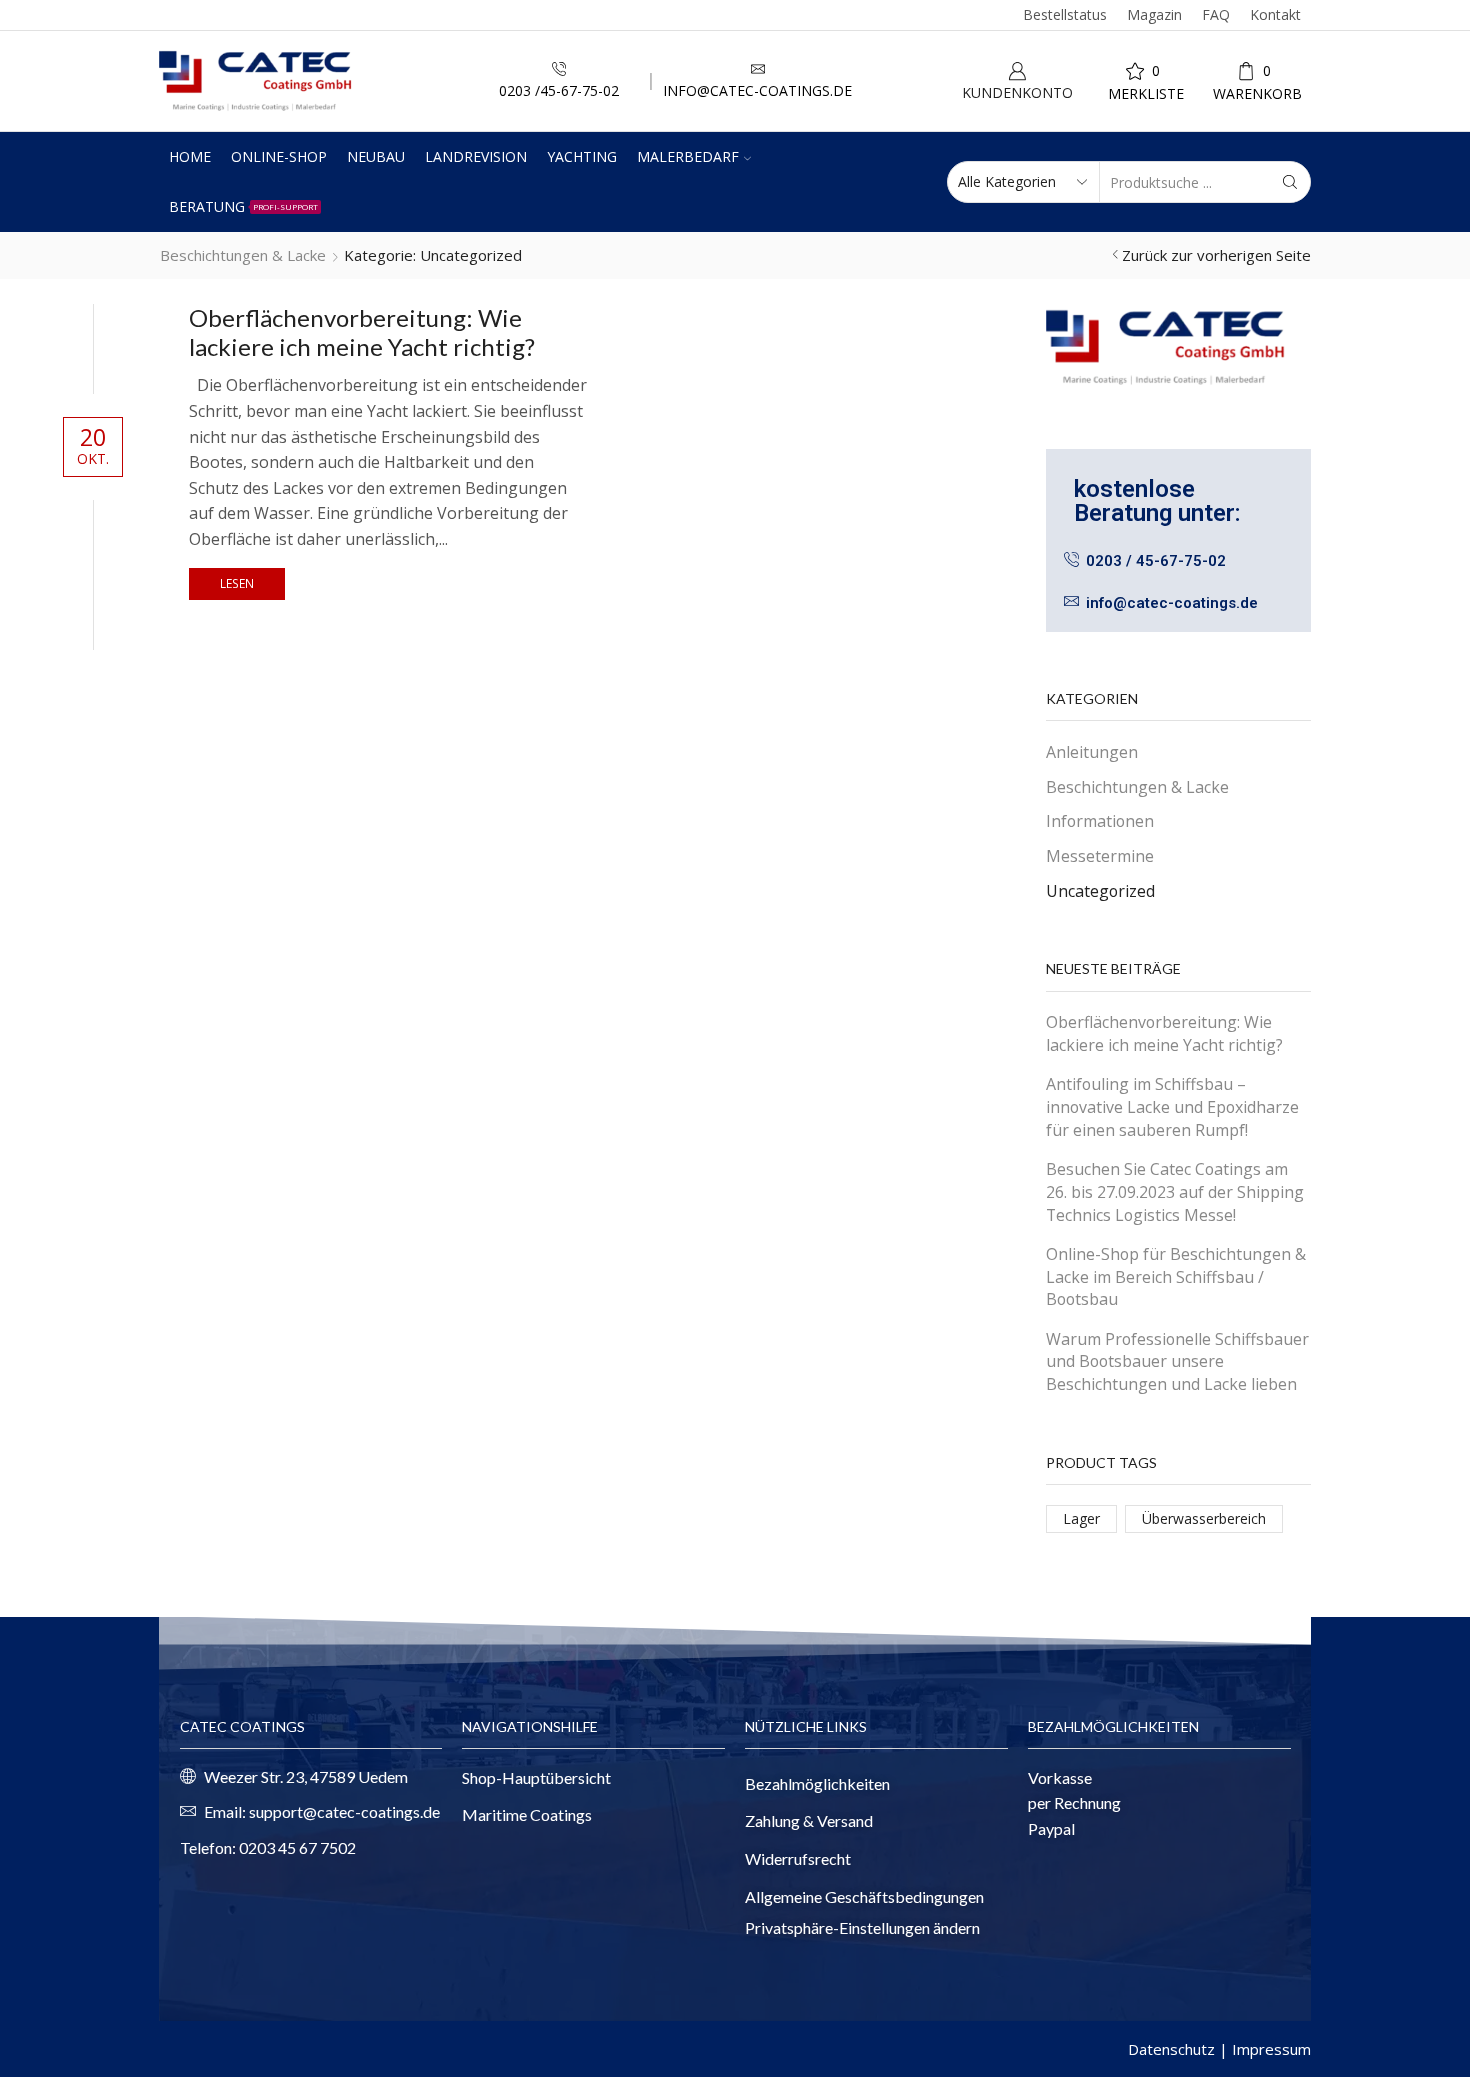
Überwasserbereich (1204, 1518)
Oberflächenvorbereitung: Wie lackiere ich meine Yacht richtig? (362, 332)
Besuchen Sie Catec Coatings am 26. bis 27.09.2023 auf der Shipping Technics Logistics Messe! (1175, 1192)
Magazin (1154, 14)
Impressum (1271, 2049)
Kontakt (1275, 14)
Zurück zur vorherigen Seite (1216, 255)
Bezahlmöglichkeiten (817, 1783)
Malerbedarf (688, 156)
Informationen (1100, 821)
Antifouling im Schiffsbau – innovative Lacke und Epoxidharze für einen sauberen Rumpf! (1172, 1107)
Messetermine (1100, 856)
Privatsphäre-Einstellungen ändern (862, 1927)
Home (190, 156)
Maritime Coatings (527, 1814)
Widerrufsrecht (798, 1858)
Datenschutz (1171, 2049)
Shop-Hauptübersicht (536, 1777)
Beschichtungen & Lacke (243, 255)
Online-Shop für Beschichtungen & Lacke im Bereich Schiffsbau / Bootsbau (1176, 1277)
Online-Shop (279, 156)
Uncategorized (1100, 891)
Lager (1081, 1518)
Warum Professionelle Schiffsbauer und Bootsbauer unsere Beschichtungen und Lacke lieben (1177, 1362)
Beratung (243, 206)
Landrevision (476, 156)
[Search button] (1290, 182)
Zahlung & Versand (809, 1820)
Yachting (582, 156)
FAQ (1216, 14)
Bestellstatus (1065, 14)
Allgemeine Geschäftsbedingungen (864, 1896)
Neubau (376, 156)
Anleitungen (1092, 752)
